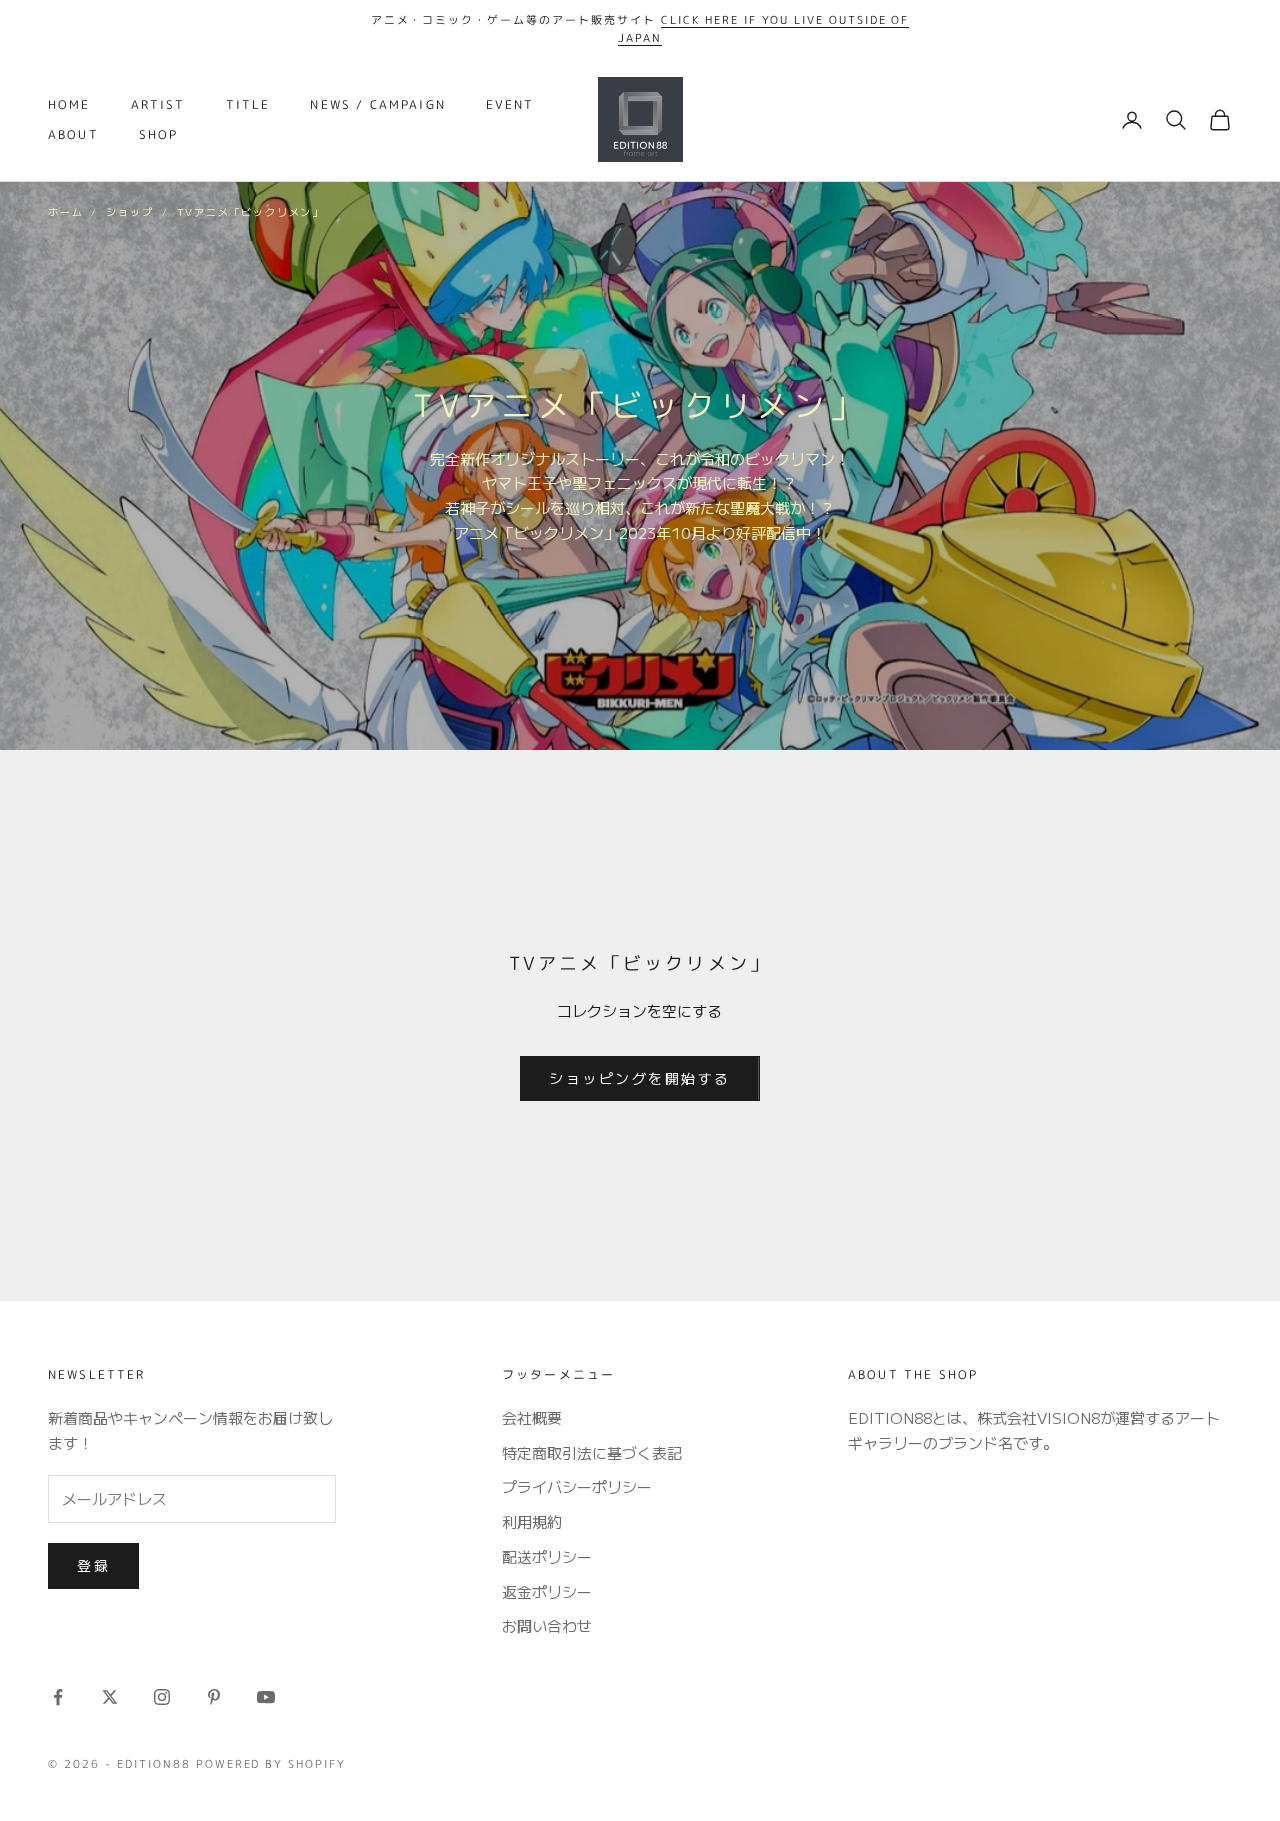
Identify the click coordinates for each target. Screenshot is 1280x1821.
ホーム (65, 211)
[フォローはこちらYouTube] (266, 1697)
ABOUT (73, 134)
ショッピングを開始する (640, 1078)
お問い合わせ (547, 1625)
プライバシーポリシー (577, 1486)
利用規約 (532, 1521)
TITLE (248, 104)
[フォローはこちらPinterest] (214, 1697)
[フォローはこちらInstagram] (162, 1697)
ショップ (129, 211)
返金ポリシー (547, 1591)
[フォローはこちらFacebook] (58, 1697)
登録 (93, 1565)
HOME (69, 104)
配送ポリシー (547, 1556)
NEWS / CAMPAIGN (377, 104)
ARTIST (158, 104)
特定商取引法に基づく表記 (592, 1452)
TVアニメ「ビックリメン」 (250, 211)
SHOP (159, 134)
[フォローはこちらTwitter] (110, 1697)
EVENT (510, 104)
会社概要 (532, 1417)
